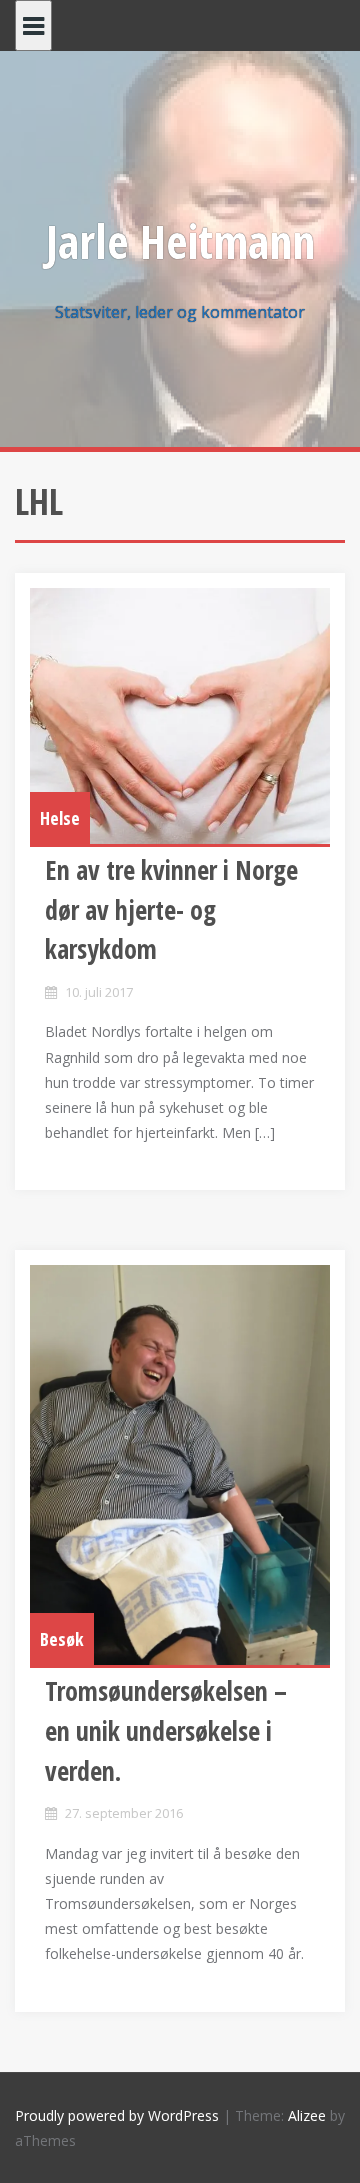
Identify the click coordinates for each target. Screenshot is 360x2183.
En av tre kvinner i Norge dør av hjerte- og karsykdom (171, 909)
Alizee (307, 2115)
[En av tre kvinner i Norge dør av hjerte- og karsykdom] (180, 716)
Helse (60, 818)
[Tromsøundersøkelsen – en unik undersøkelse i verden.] (180, 1465)
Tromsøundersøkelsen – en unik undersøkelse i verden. (166, 1730)
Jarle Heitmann (180, 241)
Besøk (62, 1639)
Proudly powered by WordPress (117, 2115)
